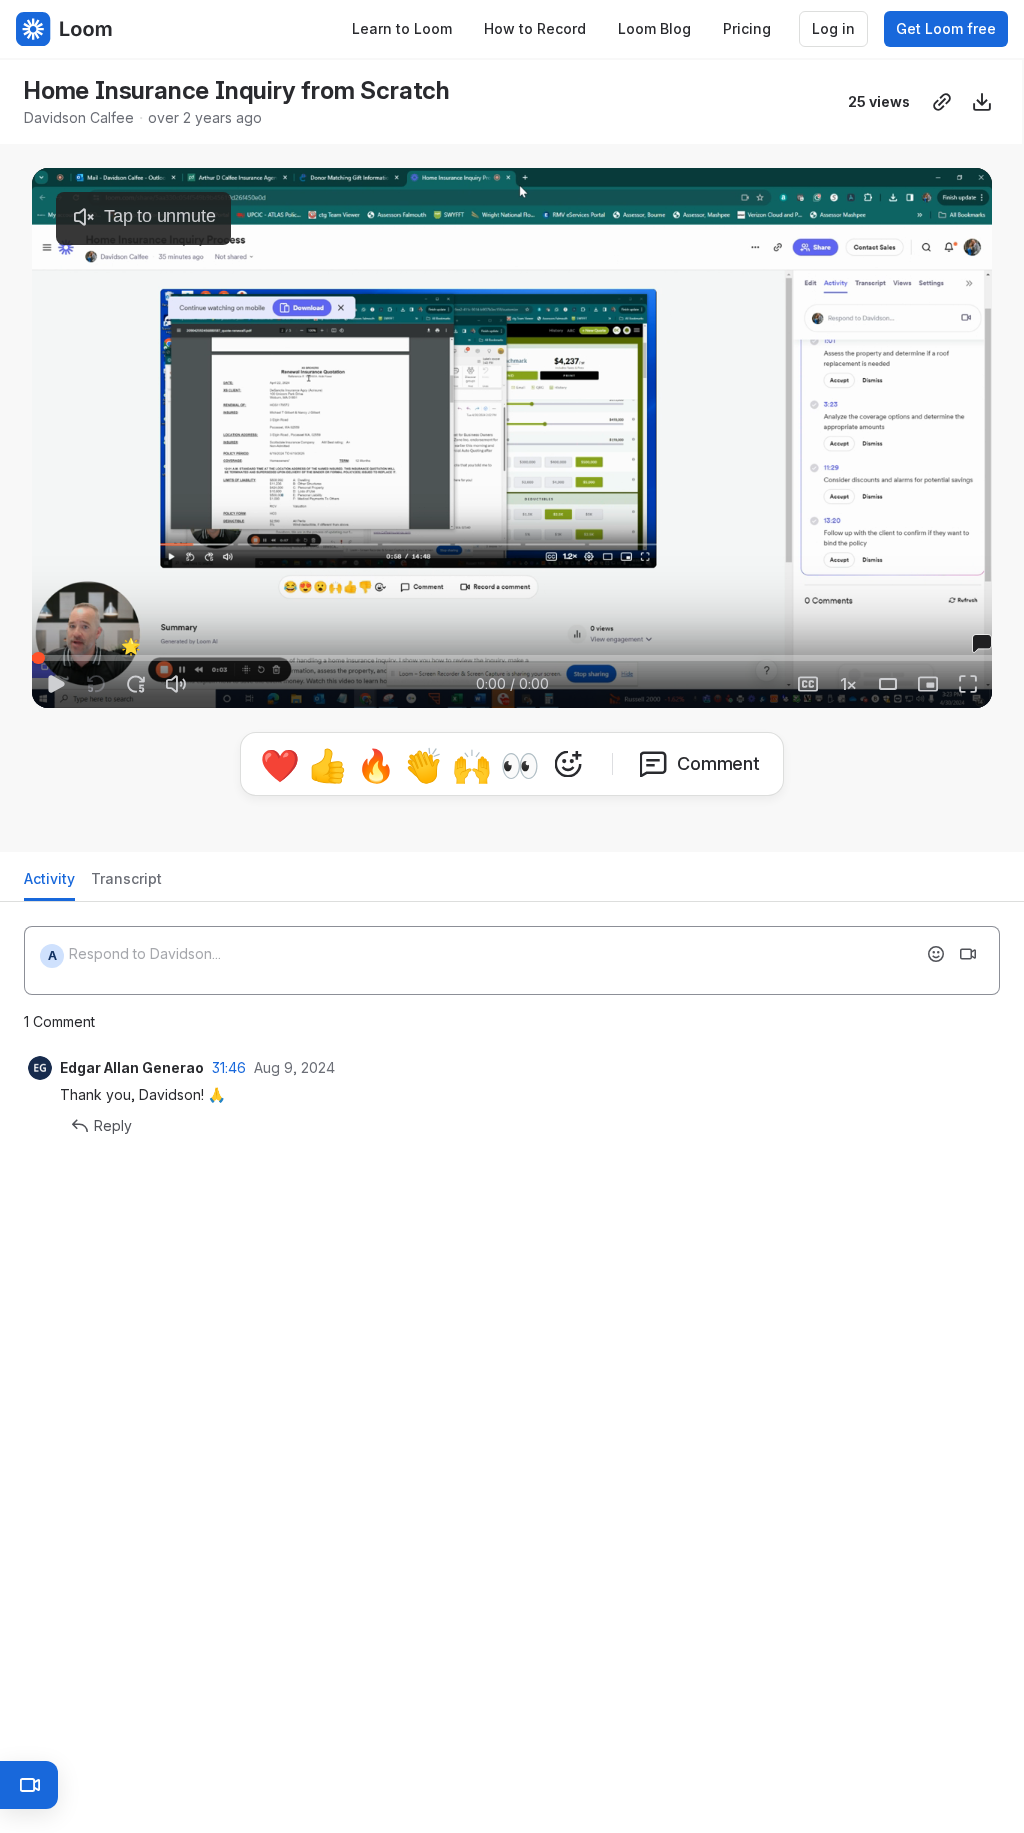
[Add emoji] (936, 954)
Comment (718, 763)
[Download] (982, 102)
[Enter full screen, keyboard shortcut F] (968, 684)
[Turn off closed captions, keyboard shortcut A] (768, 684)
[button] (129, 646)
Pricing (747, 28)
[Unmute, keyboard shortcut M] (176, 684)
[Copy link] (942, 102)
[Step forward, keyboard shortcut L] (136, 684)
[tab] (49, 884)
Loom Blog (654, 28)
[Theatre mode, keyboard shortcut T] (888, 684)
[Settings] (848, 684)
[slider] (512, 658)
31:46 (229, 1067)
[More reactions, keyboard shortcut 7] (568, 764)
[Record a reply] (968, 954)
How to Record (535, 28)
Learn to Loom (402, 28)
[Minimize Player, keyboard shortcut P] (928, 684)
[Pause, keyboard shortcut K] (56, 684)
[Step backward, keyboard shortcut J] (96, 684)
